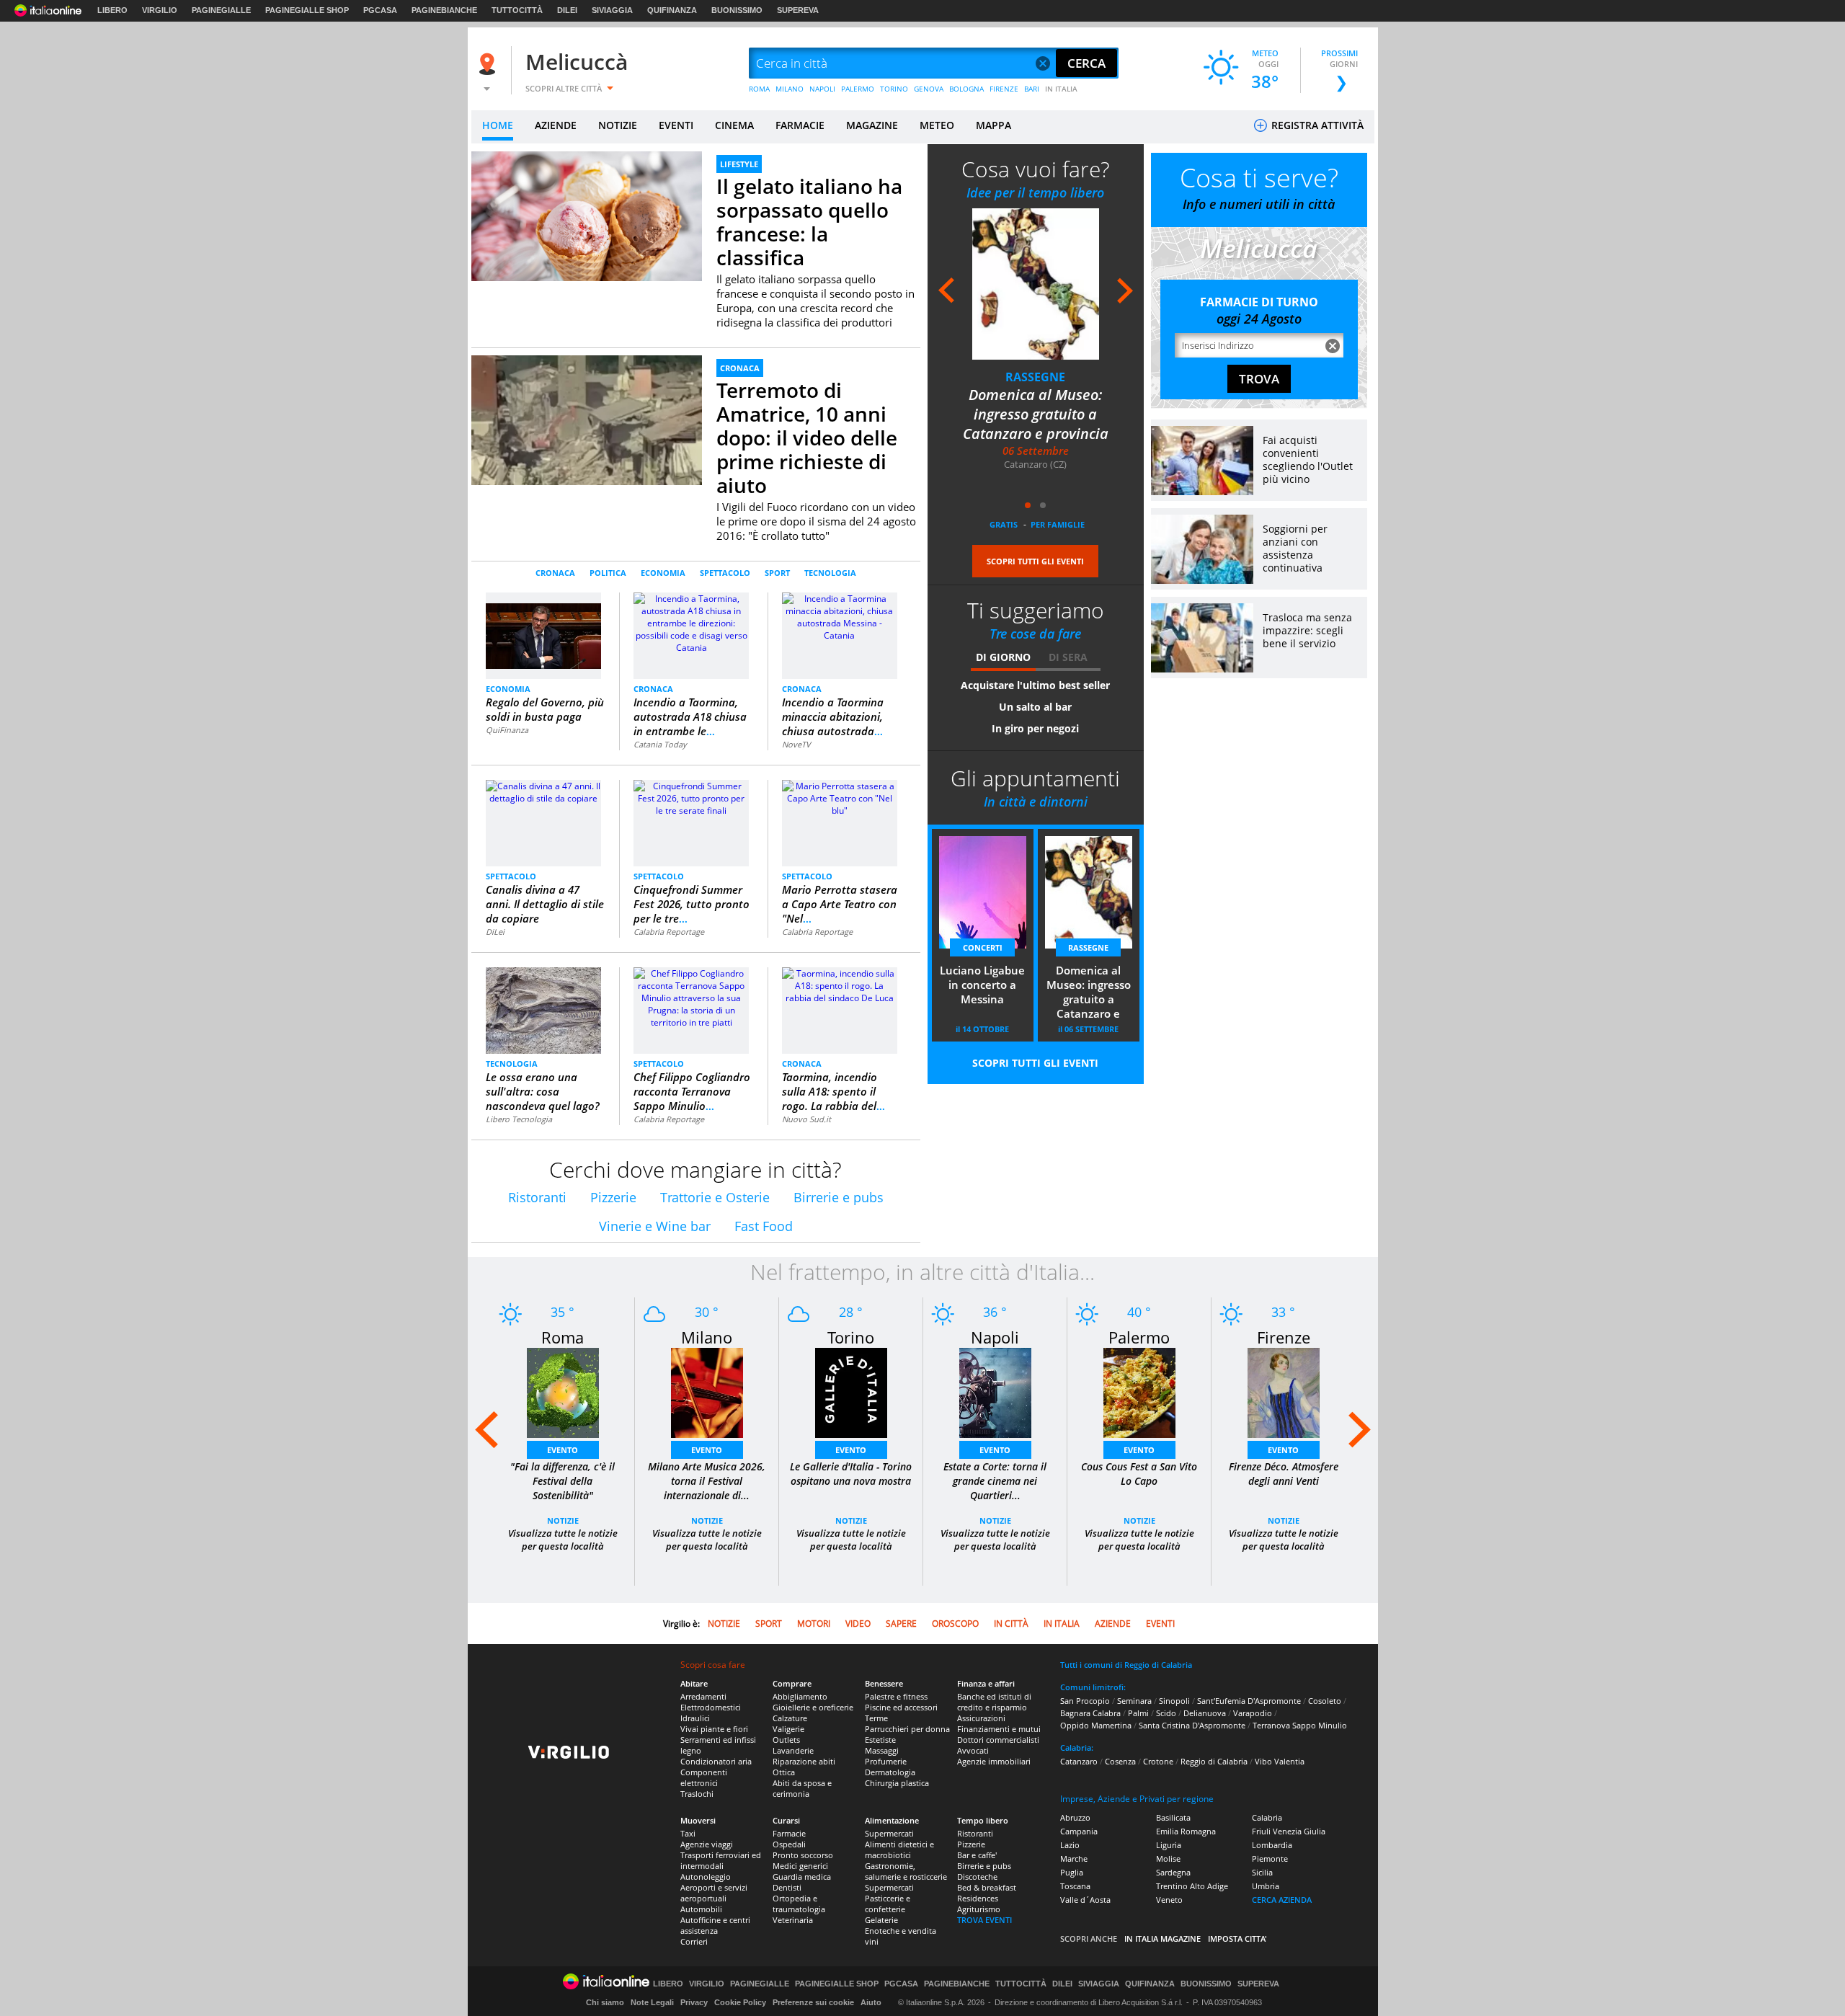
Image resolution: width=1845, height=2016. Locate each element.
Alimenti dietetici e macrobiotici (899, 1850)
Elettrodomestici (711, 1707)
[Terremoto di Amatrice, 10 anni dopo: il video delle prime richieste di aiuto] (587, 441)
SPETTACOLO (725, 573)
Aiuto (871, 2002)
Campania (1079, 1831)
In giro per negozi (1035, 728)
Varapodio (1253, 1713)
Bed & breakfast (987, 1887)
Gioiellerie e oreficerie (813, 1707)
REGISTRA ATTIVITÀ (1316, 125)
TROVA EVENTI (984, 1920)
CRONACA (740, 368)
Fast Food (764, 1226)
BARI (1032, 89)
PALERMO (858, 89)
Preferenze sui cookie (813, 2002)
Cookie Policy (740, 2002)
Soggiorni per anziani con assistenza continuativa (1295, 548)
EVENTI (676, 125)
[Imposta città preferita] (489, 64)
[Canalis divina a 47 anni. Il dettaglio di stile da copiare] (543, 791)
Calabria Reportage (669, 932)
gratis (1004, 524)
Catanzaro (1079, 1761)
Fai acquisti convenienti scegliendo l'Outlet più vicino (1308, 459)
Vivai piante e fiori (714, 1729)
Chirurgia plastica (897, 1783)
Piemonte (1270, 1859)
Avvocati (973, 1750)
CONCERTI (983, 947)
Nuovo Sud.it (806, 1119)
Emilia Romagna (1186, 1831)
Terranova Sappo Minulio (1300, 1725)
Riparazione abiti (804, 1761)
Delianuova (1205, 1713)
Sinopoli (1174, 1701)
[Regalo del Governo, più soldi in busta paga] (543, 630)
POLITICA (608, 573)
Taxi (688, 1833)
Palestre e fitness (896, 1696)
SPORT (777, 573)
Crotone (1158, 1761)
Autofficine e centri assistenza (715, 1925)
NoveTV (796, 744)
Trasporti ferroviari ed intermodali (721, 1860)
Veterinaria (793, 1920)
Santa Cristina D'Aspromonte (1192, 1725)
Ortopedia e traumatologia (799, 1904)
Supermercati (889, 1833)
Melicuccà (577, 62)
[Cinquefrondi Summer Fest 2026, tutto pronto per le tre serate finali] (691, 798)
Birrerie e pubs (839, 1197)
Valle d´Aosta (1085, 1900)
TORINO (894, 89)
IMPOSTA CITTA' (1237, 1939)
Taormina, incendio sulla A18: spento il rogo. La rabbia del (833, 1091)
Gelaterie (881, 1920)
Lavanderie (793, 1750)
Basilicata (1173, 1817)
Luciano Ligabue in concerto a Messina (982, 985)
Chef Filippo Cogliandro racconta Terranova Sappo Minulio (692, 1091)
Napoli (995, 1337)
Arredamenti (703, 1696)
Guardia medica (802, 1877)
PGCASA (380, 10)
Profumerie (886, 1761)
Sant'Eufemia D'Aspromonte (1249, 1701)
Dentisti (787, 1887)
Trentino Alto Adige (1192, 1886)
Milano (707, 1337)
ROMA (759, 89)
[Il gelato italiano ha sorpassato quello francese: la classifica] (587, 216)
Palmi (1138, 1713)
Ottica (784, 1772)
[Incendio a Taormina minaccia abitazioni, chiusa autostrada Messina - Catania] (840, 616)
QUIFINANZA (672, 10)
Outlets (786, 1740)
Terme (876, 1718)
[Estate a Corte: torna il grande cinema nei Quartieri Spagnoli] (995, 1392)
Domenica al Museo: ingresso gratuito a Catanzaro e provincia (1036, 414)
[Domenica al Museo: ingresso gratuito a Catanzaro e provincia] (1036, 284)
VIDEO (858, 1624)
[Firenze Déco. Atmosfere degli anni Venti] (1284, 1392)
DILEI (567, 10)
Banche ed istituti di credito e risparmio (994, 1702)
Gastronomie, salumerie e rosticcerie (906, 1871)
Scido (1166, 1713)
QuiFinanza (507, 730)
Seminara (1134, 1701)
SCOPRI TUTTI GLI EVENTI (1035, 561)
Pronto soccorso (803, 1855)
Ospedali (789, 1844)
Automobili (701, 1909)
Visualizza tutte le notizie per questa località (563, 1540)
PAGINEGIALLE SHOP (307, 10)
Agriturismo (979, 1909)
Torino (851, 1337)
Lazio (1070, 1845)
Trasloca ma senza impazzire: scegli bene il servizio (1307, 630)
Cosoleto (1325, 1701)
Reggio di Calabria (1214, 1761)
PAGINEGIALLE (221, 10)
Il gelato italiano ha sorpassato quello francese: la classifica (809, 222)
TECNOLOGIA (830, 573)
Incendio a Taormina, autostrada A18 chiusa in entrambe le (690, 716)
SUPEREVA (798, 10)
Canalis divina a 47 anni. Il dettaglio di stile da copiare (545, 904)
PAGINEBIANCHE (444, 10)
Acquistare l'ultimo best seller (1035, 685)
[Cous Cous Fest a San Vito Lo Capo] (1139, 1392)
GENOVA (929, 89)
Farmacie (789, 1833)
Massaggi (882, 1750)
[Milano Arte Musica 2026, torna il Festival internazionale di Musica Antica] (707, 1392)
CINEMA (734, 125)
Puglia (1072, 1872)
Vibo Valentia (1280, 1761)
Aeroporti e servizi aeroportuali (714, 1893)
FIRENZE (1004, 89)
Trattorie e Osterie (715, 1197)
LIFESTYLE (739, 164)
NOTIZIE (618, 125)
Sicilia (1262, 1872)
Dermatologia (890, 1772)
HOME (498, 125)
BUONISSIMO (737, 10)
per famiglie (1058, 524)
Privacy (694, 2002)
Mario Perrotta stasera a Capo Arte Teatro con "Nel (840, 904)
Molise (1168, 1859)
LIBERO (112, 10)
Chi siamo (605, 2002)
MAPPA (993, 125)
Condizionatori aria (716, 1761)
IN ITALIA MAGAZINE (1162, 1939)
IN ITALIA (1061, 89)
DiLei (495, 932)
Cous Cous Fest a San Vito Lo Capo (1139, 1474)
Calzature (790, 1718)
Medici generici (800, 1866)
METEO (937, 125)
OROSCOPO (955, 1624)
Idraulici (695, 1718)
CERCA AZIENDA (1282, 1900)
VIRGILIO (160, 10)
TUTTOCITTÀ (517, 10)
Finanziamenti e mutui (999, 1729)
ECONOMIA (663, 573)
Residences (978, 1898)
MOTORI (814, 1624)
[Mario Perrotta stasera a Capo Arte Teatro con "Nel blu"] (840, 798)
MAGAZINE (872, 125)
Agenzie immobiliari (994, 1761)
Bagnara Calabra (1090, 1713)
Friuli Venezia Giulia (1289, 1831)
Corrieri (694, 1941)
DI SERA (1068, 657)
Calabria (1267, 1817)
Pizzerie (613, 1197)
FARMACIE (800, 125)
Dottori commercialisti (998, 1740)
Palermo (1139, 1337)
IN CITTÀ (1011, 1624)
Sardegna (1173, 1872)
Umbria (1266, 1886)
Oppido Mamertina (1096, 1725)
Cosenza (1120, 1761)
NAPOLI (822, 89)
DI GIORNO (1003, 657)
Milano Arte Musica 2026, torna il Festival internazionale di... (707, 1481)
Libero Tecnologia (519, 1119)
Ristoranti (537, 1197)
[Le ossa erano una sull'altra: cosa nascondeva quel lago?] (543, 1010)
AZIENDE (556, 125)
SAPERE (901, 1624)
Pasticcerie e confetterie (888, 1904)
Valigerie (788, 1729)
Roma (563, 1337)
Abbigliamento (800, 1696)
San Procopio (1085, 1701)
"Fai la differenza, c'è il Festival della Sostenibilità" (563, 1481)
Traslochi (697, 1794)
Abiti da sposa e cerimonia (802, 1788)
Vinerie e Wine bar (655, 1226)
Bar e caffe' (977, 1855)
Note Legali (652, 2002)
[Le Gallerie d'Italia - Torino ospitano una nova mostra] (851, 1392)
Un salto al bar (1035, 707)
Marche (1074, 1859)
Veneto (1169, 1900)
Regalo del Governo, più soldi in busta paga (545, 709)
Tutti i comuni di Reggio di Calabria (1126, 1665)
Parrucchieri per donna (907, 1729)
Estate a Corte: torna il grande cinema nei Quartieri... (995, 1481)
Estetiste (880, 1740)
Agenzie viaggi (707, 1844)
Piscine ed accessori (901, 1707)
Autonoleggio (706, 1877)
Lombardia (1272, 1845)
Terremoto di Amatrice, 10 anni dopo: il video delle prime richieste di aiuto (807, 438)
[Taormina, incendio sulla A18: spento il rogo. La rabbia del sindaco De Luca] (840, 985)
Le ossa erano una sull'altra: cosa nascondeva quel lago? (543, 1091)
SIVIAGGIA (612, 10)
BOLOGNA (966, 89)
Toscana (1075, 1886)
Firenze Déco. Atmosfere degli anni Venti (1284, 1474)
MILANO (790, 89)
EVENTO (563, 1450)
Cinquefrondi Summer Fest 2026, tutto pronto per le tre (692, 904)
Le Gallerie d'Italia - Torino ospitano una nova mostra (851, 1474)
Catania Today (660, 744)
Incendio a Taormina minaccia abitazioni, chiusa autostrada (833, 716)
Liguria (1169, 1845)
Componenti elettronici (704, 1777)
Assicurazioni (981, 1718)
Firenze (1284, 1337)
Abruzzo (1075, 1817)
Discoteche (977, 1877)
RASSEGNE (1035, 377)
